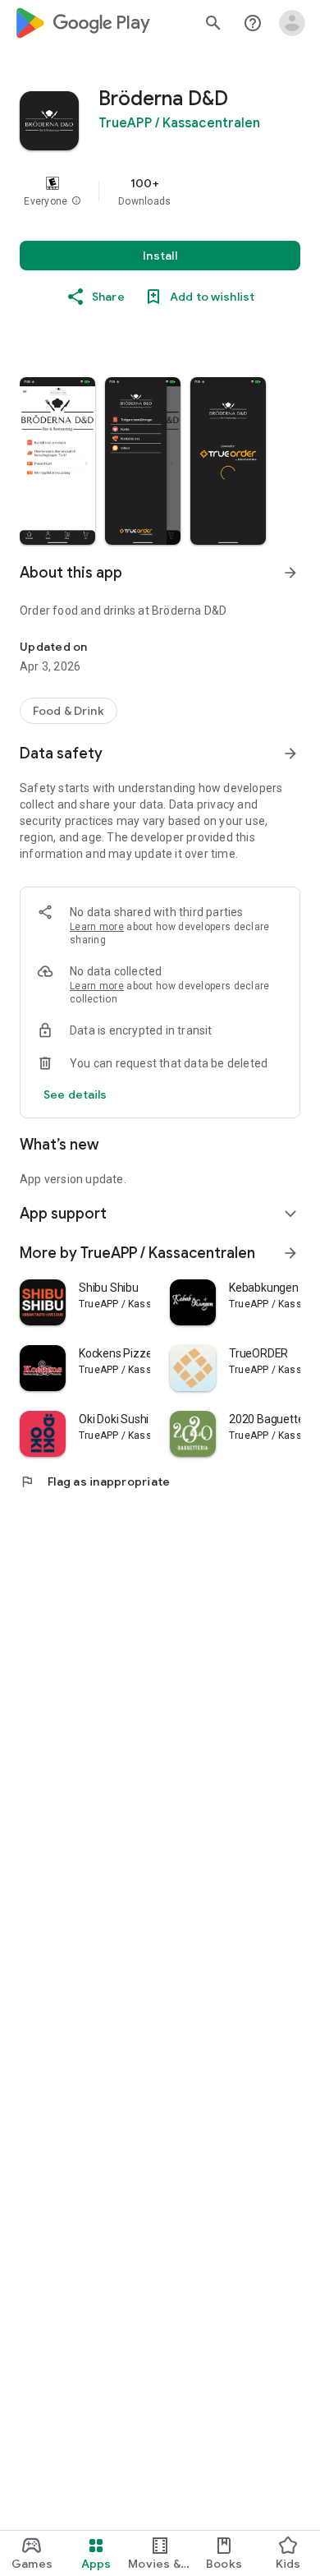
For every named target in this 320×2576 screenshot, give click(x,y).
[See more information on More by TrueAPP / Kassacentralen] (290, 1253)
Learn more (97, 927)
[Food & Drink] (69, 711)
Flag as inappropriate (95, 1482)
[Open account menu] (292, 23)
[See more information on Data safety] (290, 753)
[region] (160, 191)
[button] (76, 201)
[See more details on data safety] (75, 1094)
